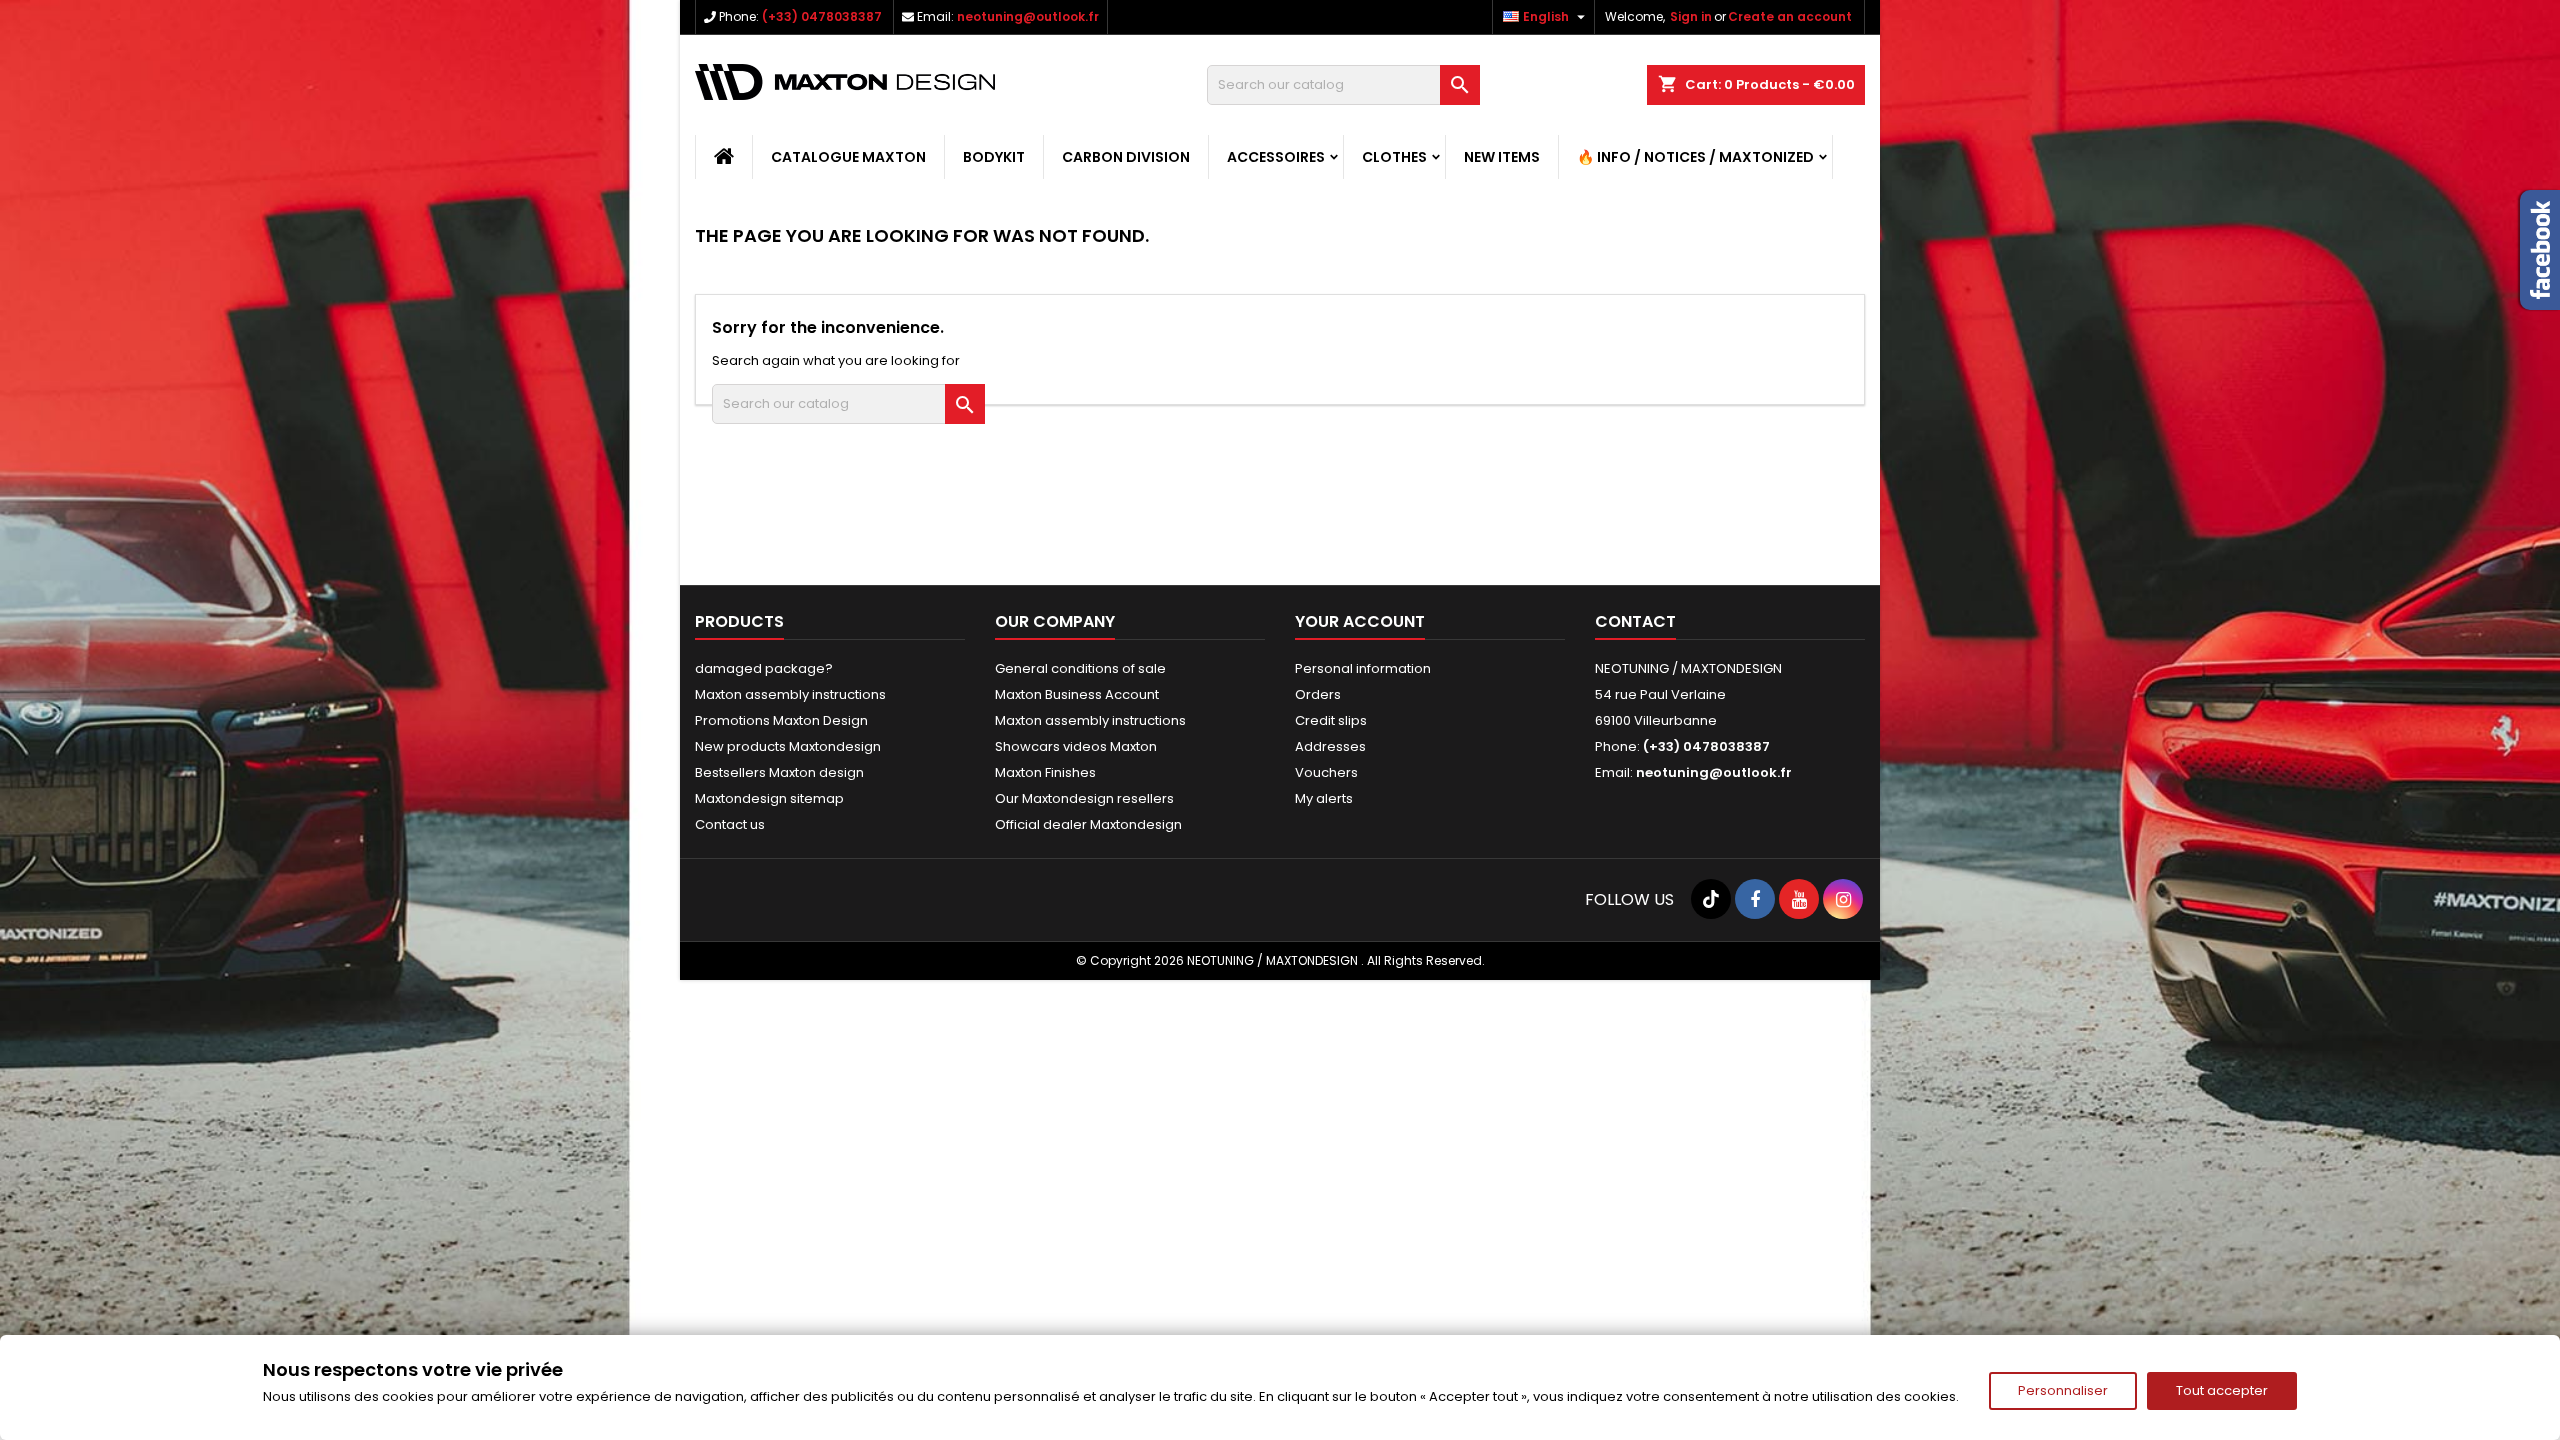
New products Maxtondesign (788, 746)
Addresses (1330, 746)
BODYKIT (994, 157)
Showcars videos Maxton (1076, 746)
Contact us (730, 824)
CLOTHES (1394, 157)
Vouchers (1326, 772)
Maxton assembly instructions (790, 694)
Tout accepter (2222, 1390)
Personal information (1363, 668)
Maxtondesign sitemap (769, 798)
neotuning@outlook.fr (1028, 16)
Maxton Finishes (1045, 772)
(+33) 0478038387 (822, 16)
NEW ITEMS (1502, 157)
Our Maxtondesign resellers (1084, 798)
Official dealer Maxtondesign (1088, 824)
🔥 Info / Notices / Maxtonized (1695, 157)
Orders (1318, 694)
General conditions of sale (1080, 668)
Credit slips (1331, 720)
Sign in (1691, 16)
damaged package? (764, 668)
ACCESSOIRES (1276, 157)
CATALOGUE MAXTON (848, 157)
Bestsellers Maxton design (779, 772)
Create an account (1790, 16)
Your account (1360, 621)
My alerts (1324, 798)
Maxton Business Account (1077, 694)
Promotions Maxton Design (781, 720)
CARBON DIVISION (1126, 157)
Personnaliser (2063, 1390)
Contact (1635, 621)
